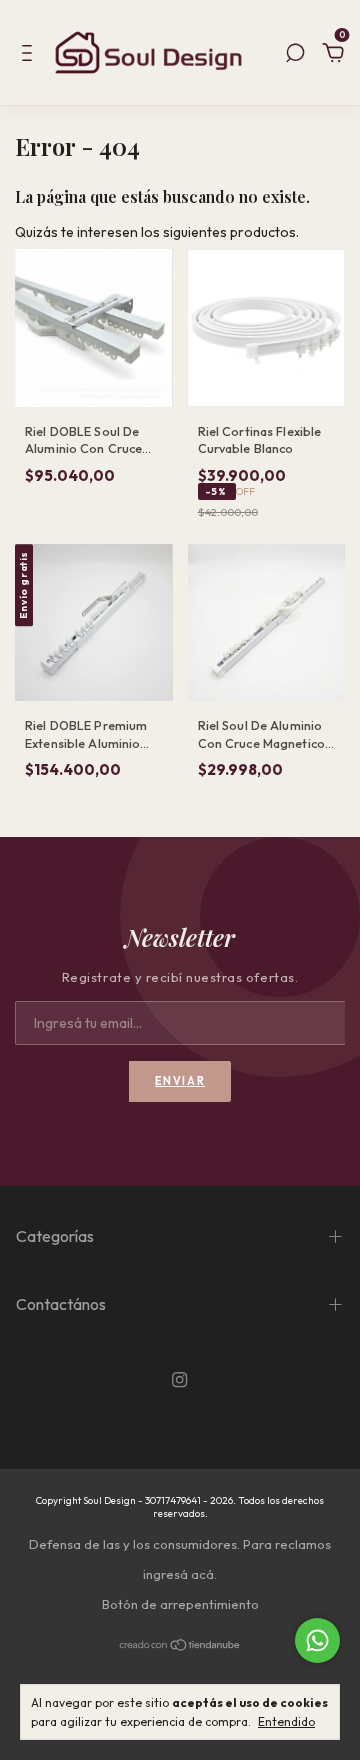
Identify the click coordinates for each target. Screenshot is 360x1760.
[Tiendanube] (180, 1647)
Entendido (286, 1721)
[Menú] (30, 56)
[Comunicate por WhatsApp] (317, 1640)
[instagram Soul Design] (179, 1380)
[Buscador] (295, 56)
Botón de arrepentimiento (180, 1604)
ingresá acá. (180, 1574)
